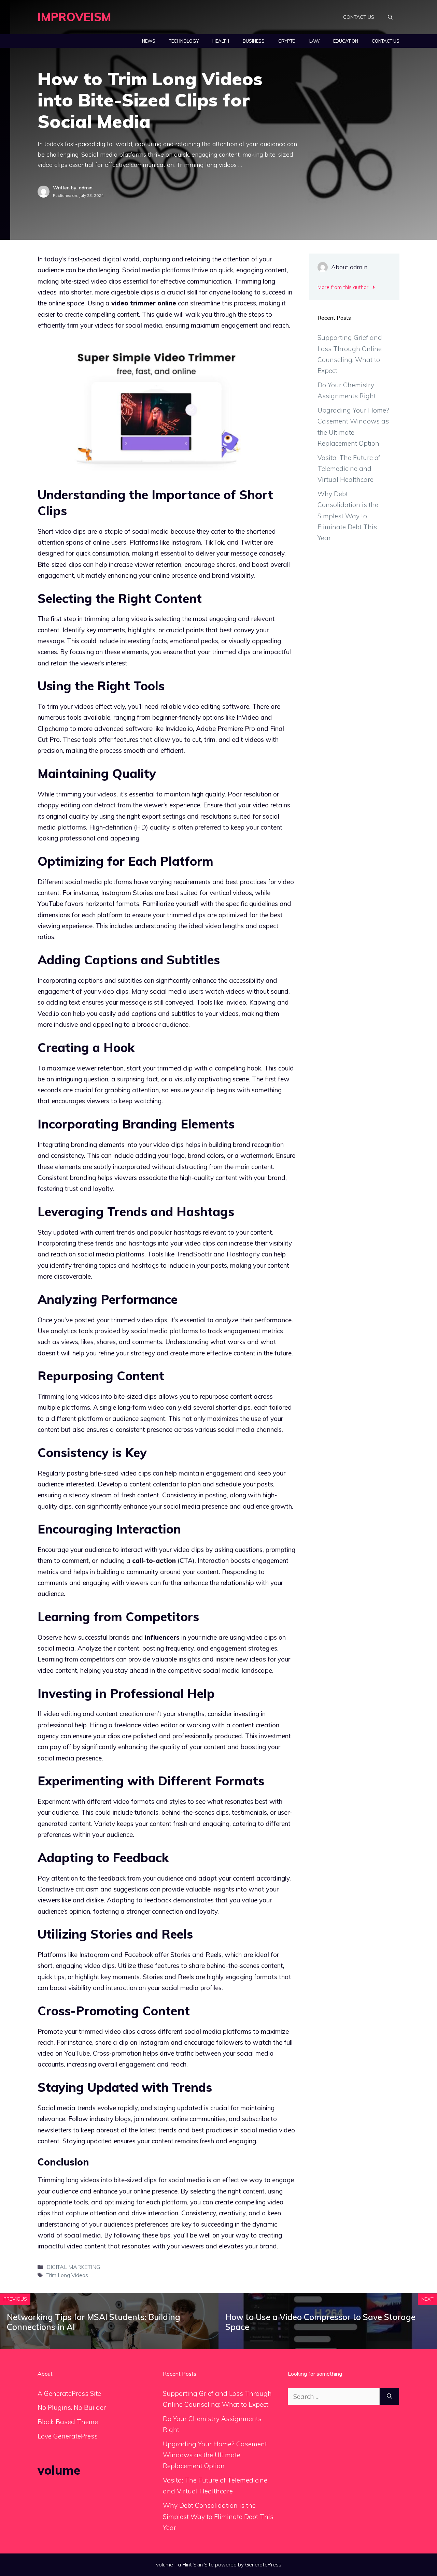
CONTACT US (359, 17)
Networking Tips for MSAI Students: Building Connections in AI (94, 2322)
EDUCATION (346, 41)
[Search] (389, 2397)
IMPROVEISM (74, 17)
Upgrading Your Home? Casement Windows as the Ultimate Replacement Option (215, 2455)
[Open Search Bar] (390, 17)
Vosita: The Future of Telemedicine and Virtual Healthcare (349, 469)
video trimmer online (144, 303)
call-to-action (154, 1560)
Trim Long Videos (67, 2275)
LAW (314, 41)
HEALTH (221, 41)
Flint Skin (193, 2565)
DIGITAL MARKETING (73, 2267)
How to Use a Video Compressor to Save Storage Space (320, 2322)
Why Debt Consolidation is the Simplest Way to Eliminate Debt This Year (348, 516)
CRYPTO (287, 41)
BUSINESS (254, 41)
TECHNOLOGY (184, 41)
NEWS (149, 41)
